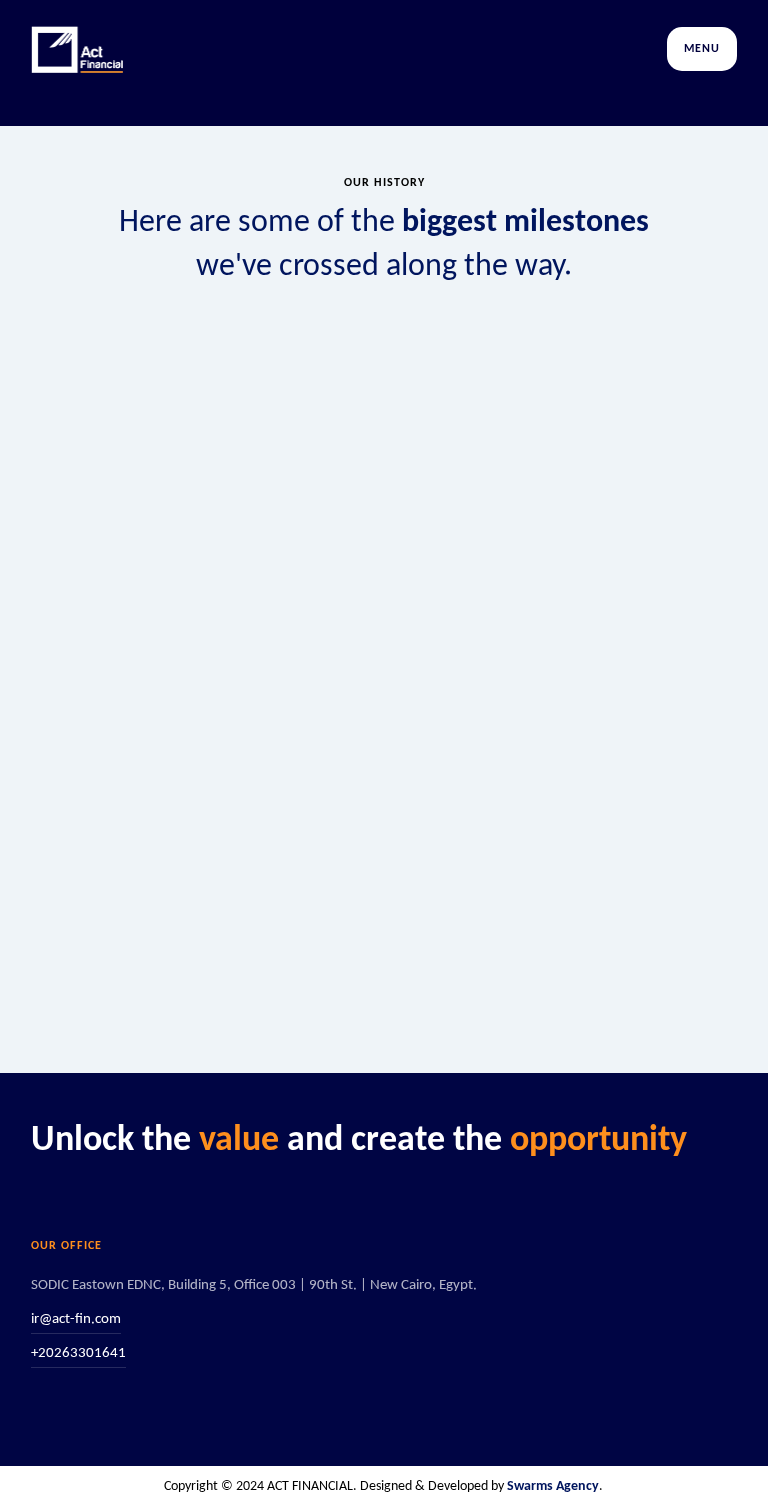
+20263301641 (78, 1353)
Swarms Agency (553, 1486)
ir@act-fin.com (76, 1319)
